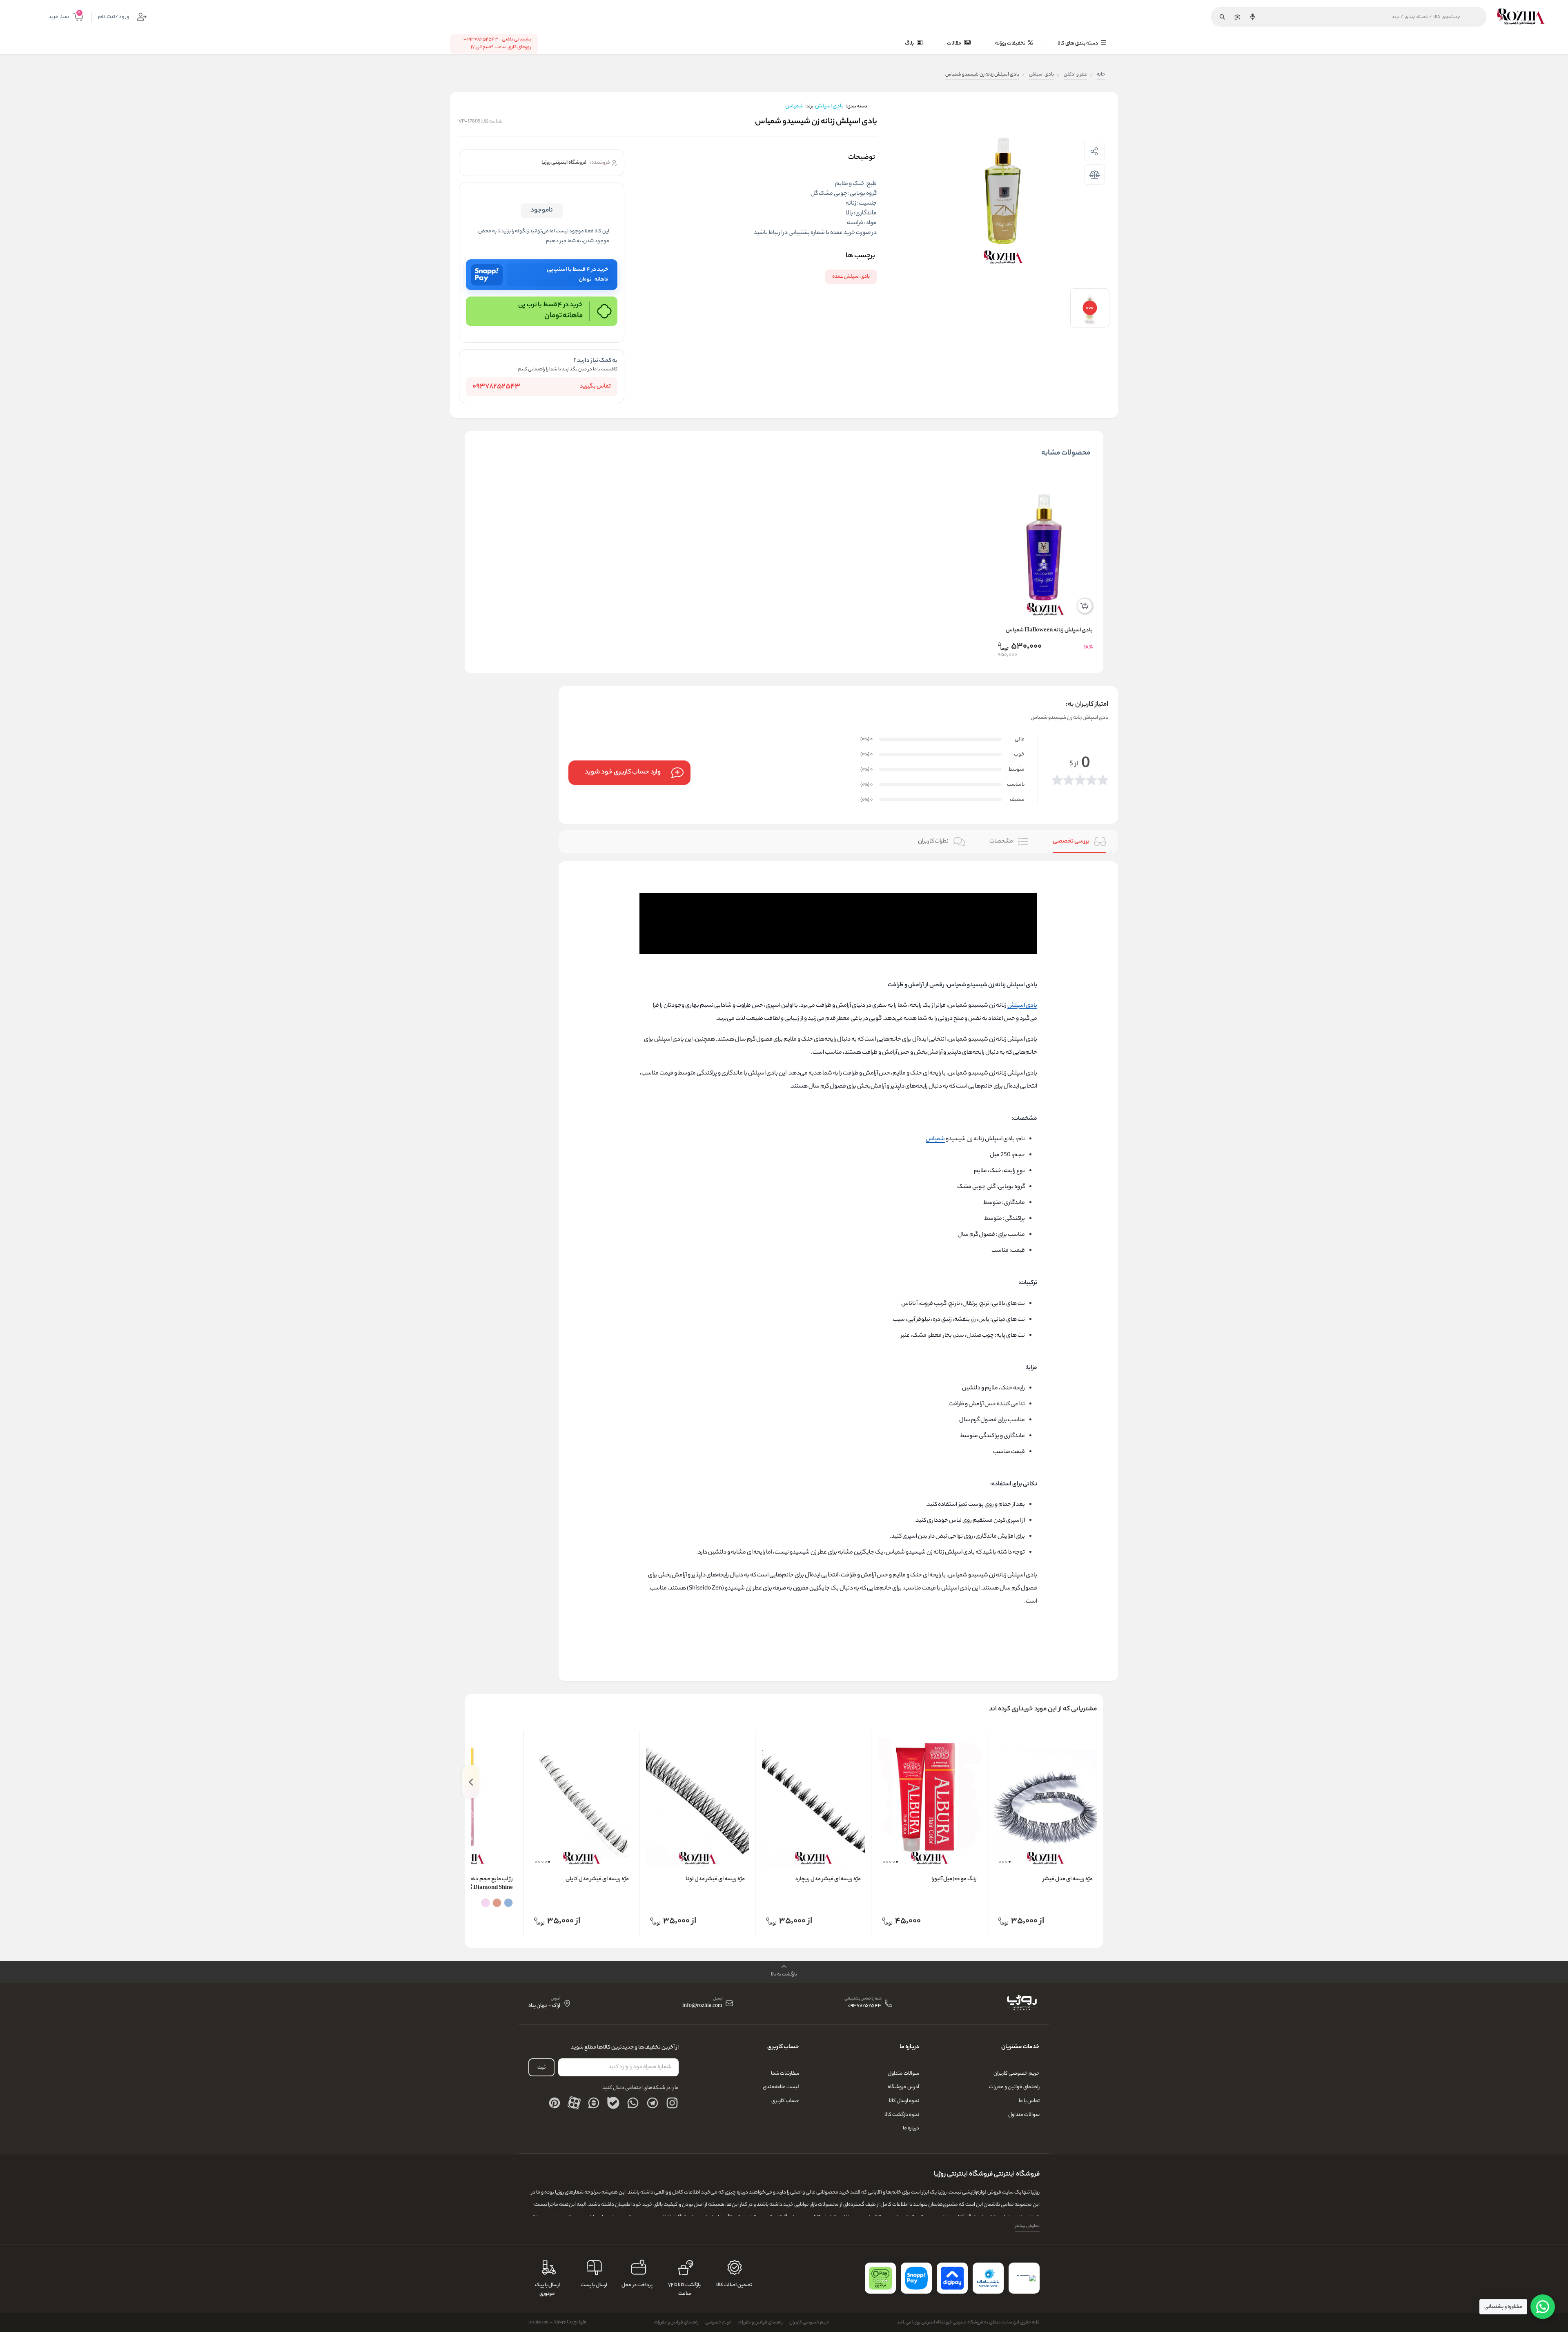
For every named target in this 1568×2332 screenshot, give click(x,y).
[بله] (613, 2103)
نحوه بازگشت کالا (902, 2115)
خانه (1101, 75)
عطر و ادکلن (1075, 75)
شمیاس (935, 1139)
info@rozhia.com (702, 2006)
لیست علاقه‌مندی (781, 2087)
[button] (1010, 1862)
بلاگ (910, 43)
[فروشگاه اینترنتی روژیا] (1521, 17)
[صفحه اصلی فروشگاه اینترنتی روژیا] (1021, 2003)
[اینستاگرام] (672, 2103)
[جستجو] (1222, 17)
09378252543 (496, 387)
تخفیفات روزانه (1011, 43)
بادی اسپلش (1041, 75)
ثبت (541, 2068)
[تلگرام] (653, 2103)
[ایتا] (594, 2103)
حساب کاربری (785, 2101)
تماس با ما (1029, 2101)
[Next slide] (470, 1782)
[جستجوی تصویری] (1237, 17)
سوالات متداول (1024, 2115)
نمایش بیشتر (1027, 2226)
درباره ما (911, 2128)
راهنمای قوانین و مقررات (1014, 2087)
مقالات (954, 43)
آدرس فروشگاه (903, 2087)
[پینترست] (555, 2103)
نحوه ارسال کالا (904, 2101)
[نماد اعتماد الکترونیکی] (1024, 2278)
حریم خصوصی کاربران (1017, 2074)
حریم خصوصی (718, 2323)
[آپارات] (574, 2103)
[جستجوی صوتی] (1252, 17)
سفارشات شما (785, 2074)
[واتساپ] (633, 2103)
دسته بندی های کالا (1078, 43)
